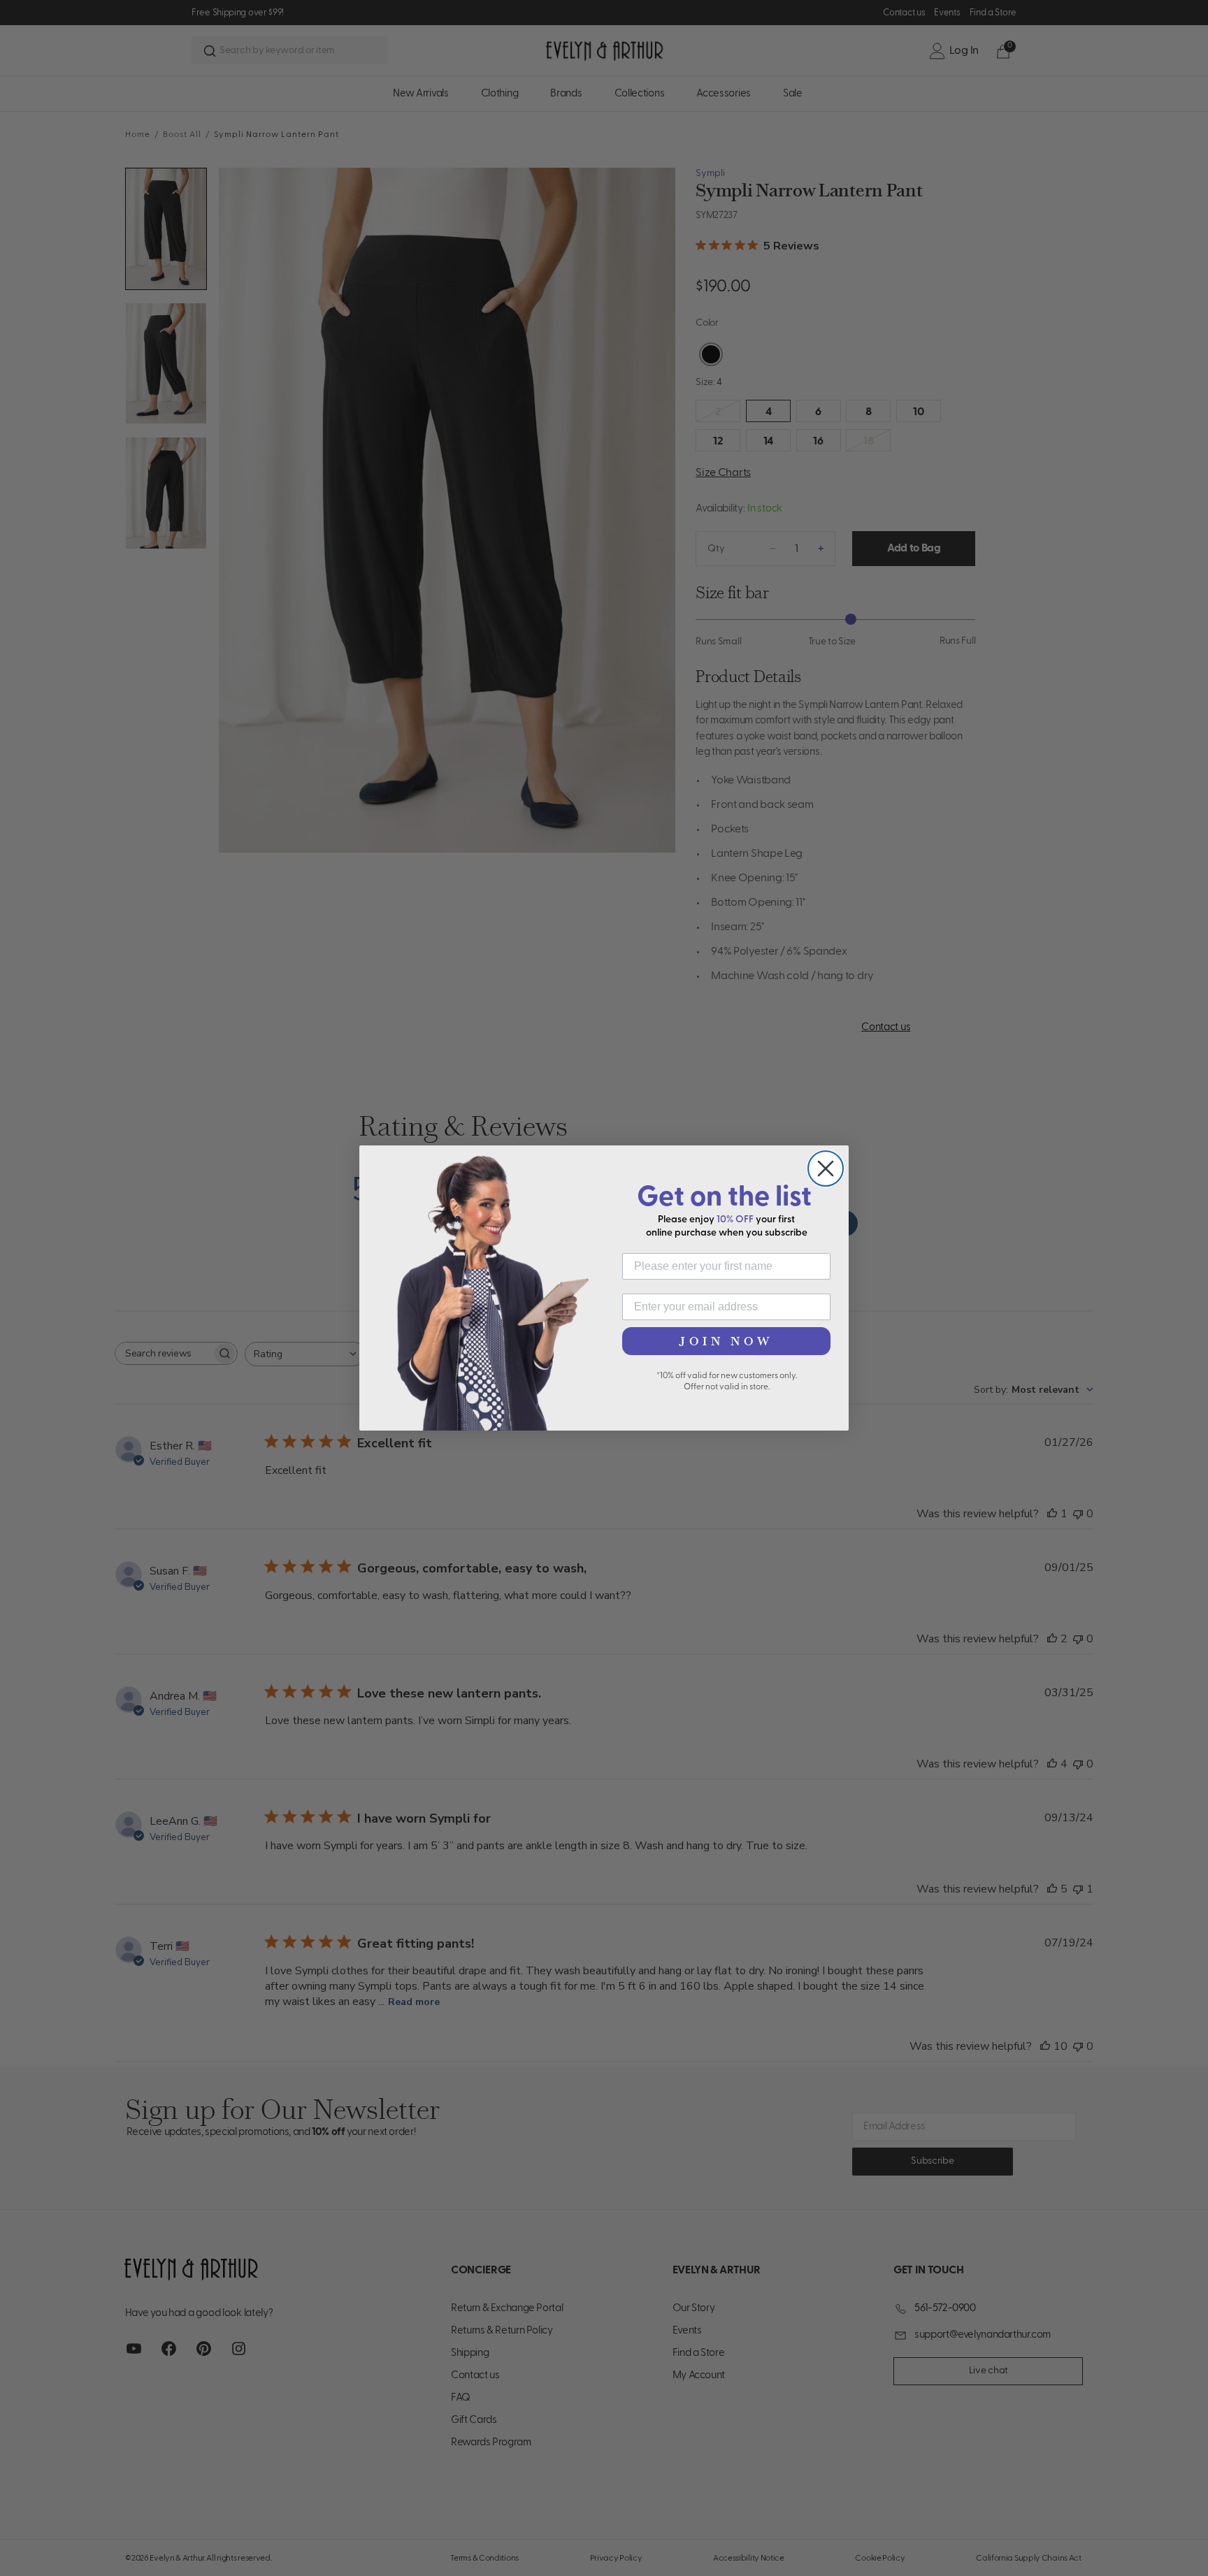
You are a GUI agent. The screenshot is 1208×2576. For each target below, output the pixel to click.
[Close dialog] (826, 1168)
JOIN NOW (726, 1341)
